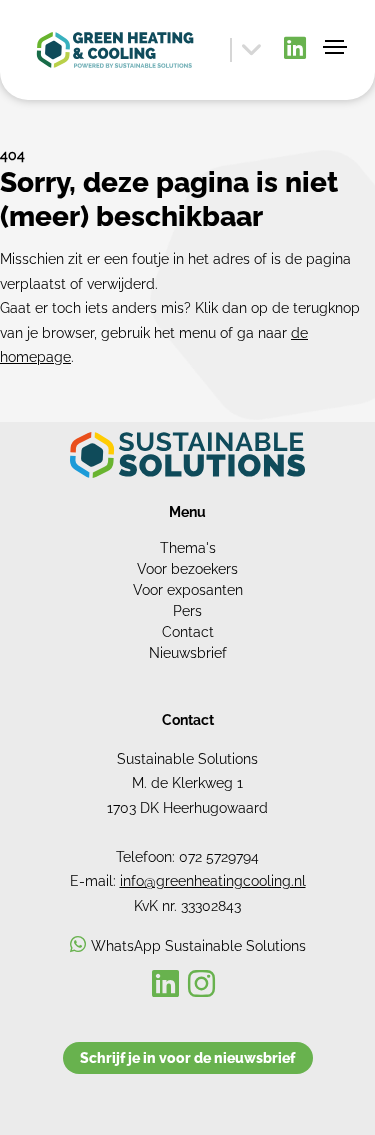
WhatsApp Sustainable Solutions (198, 946)
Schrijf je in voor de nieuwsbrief (187, 1058)
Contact (188, 632)
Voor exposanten (188, 590)
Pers (187, 611)
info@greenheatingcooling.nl (213, 881)
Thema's (188, 548)
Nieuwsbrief (188, 653)
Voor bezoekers (187, 569)
